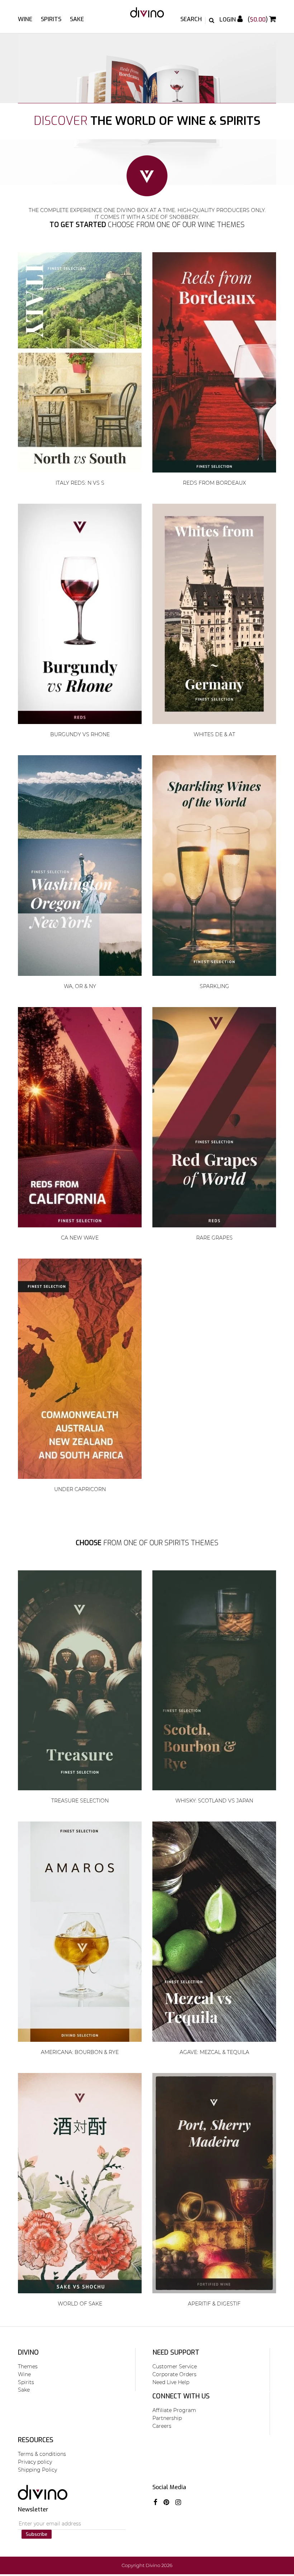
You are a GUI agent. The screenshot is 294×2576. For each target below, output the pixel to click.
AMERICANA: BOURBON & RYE (80, 2052)
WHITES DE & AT (214, 734)
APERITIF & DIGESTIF (214, 2304)
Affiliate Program (174, 2410)
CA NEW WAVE (80, 1238)
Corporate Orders (174, 2374)
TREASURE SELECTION (80, 1801)
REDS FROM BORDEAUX (214, 483)
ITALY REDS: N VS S (80, 483)
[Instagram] (178, 2502)
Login (228, 20)
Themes (28, 2366)
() (259, 20)
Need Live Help (171, 2382)
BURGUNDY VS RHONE (80, 734)
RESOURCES (36, 2440)
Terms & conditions (42, 2454)
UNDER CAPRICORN (80, 1489)
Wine (25, 19)
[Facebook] (155, 2502)
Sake (77, 19)
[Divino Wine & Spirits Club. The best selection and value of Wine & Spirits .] (147, 16)
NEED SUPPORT (176, 2352)
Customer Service (175, 2366)
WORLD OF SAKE (80, 2304)
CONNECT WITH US (181, 2396)
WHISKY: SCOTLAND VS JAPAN (214, 1801)
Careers (162, 2426)
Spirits (51, 19)
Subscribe (37, 2534)
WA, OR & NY (80, 986)
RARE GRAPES (214, 1238)
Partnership (167, 2418)
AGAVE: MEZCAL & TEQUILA (214, 2052)
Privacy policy (35, 2462)
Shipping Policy (37, 2470)
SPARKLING (214, 986)
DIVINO (28, 2352)
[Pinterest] (166, 2502)
